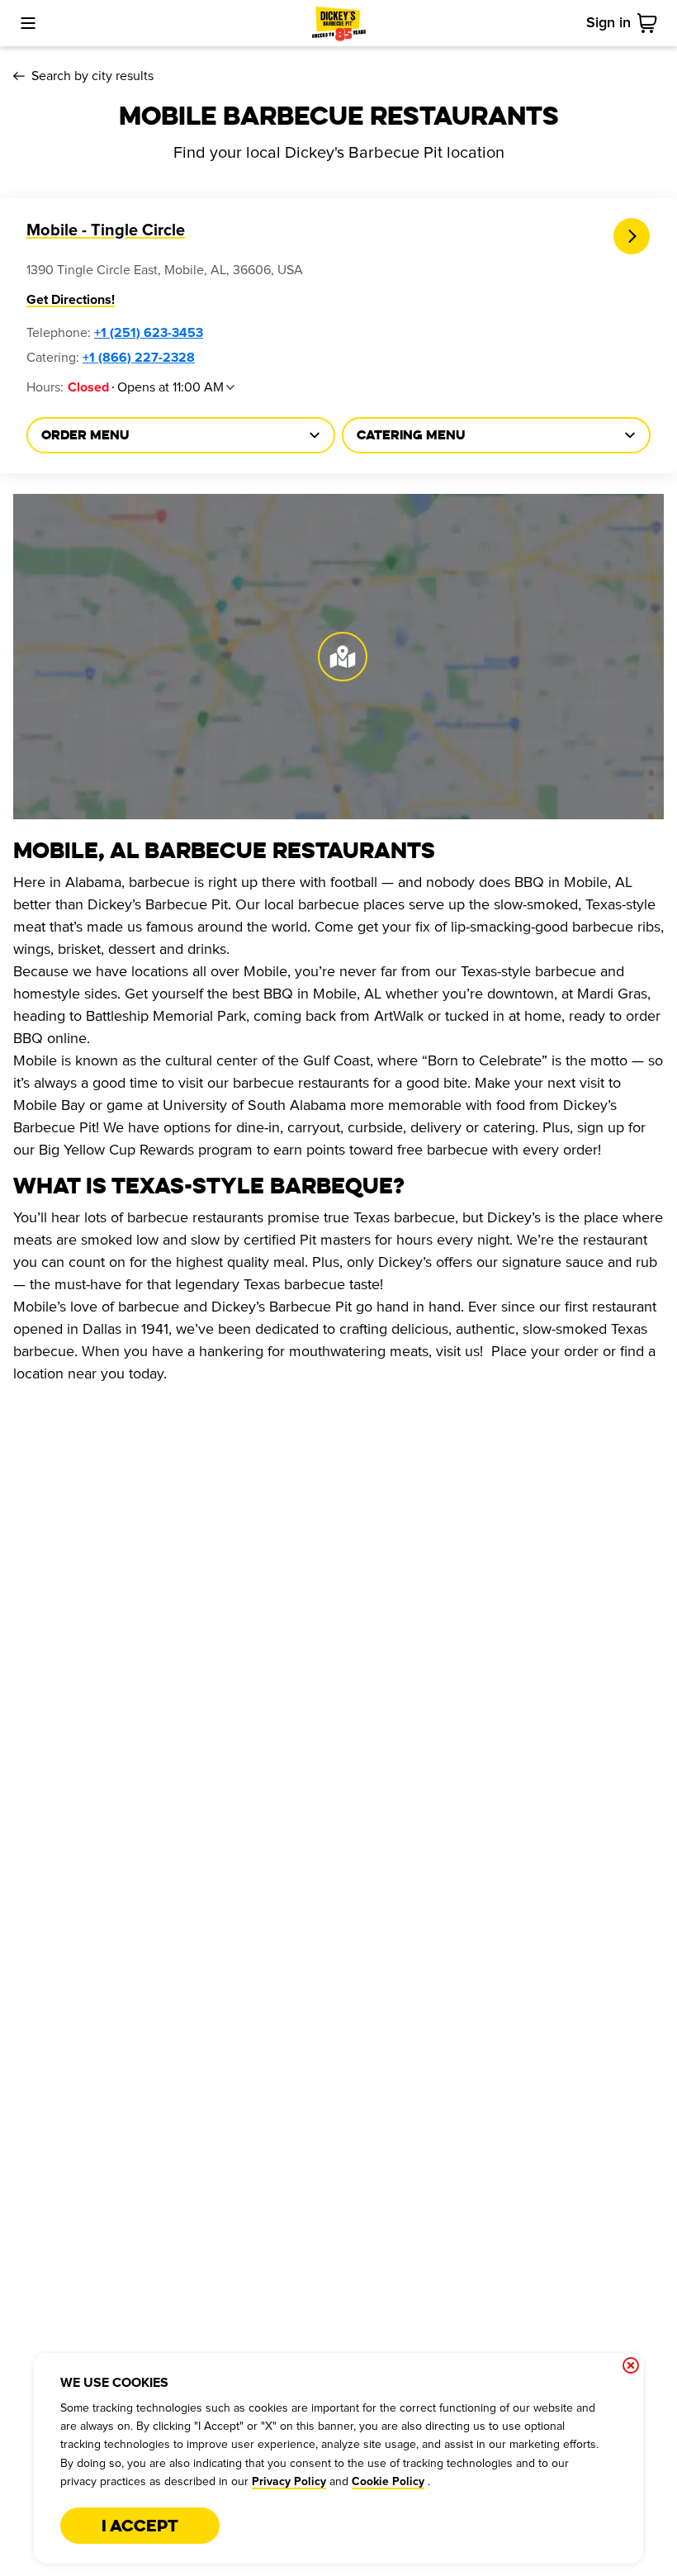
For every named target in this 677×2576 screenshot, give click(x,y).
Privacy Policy (289, 2482)
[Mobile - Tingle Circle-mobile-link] (632, 237)
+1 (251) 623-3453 (149, 333)
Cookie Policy (388, 2482)
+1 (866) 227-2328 (139, 358)
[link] (651, 23)
